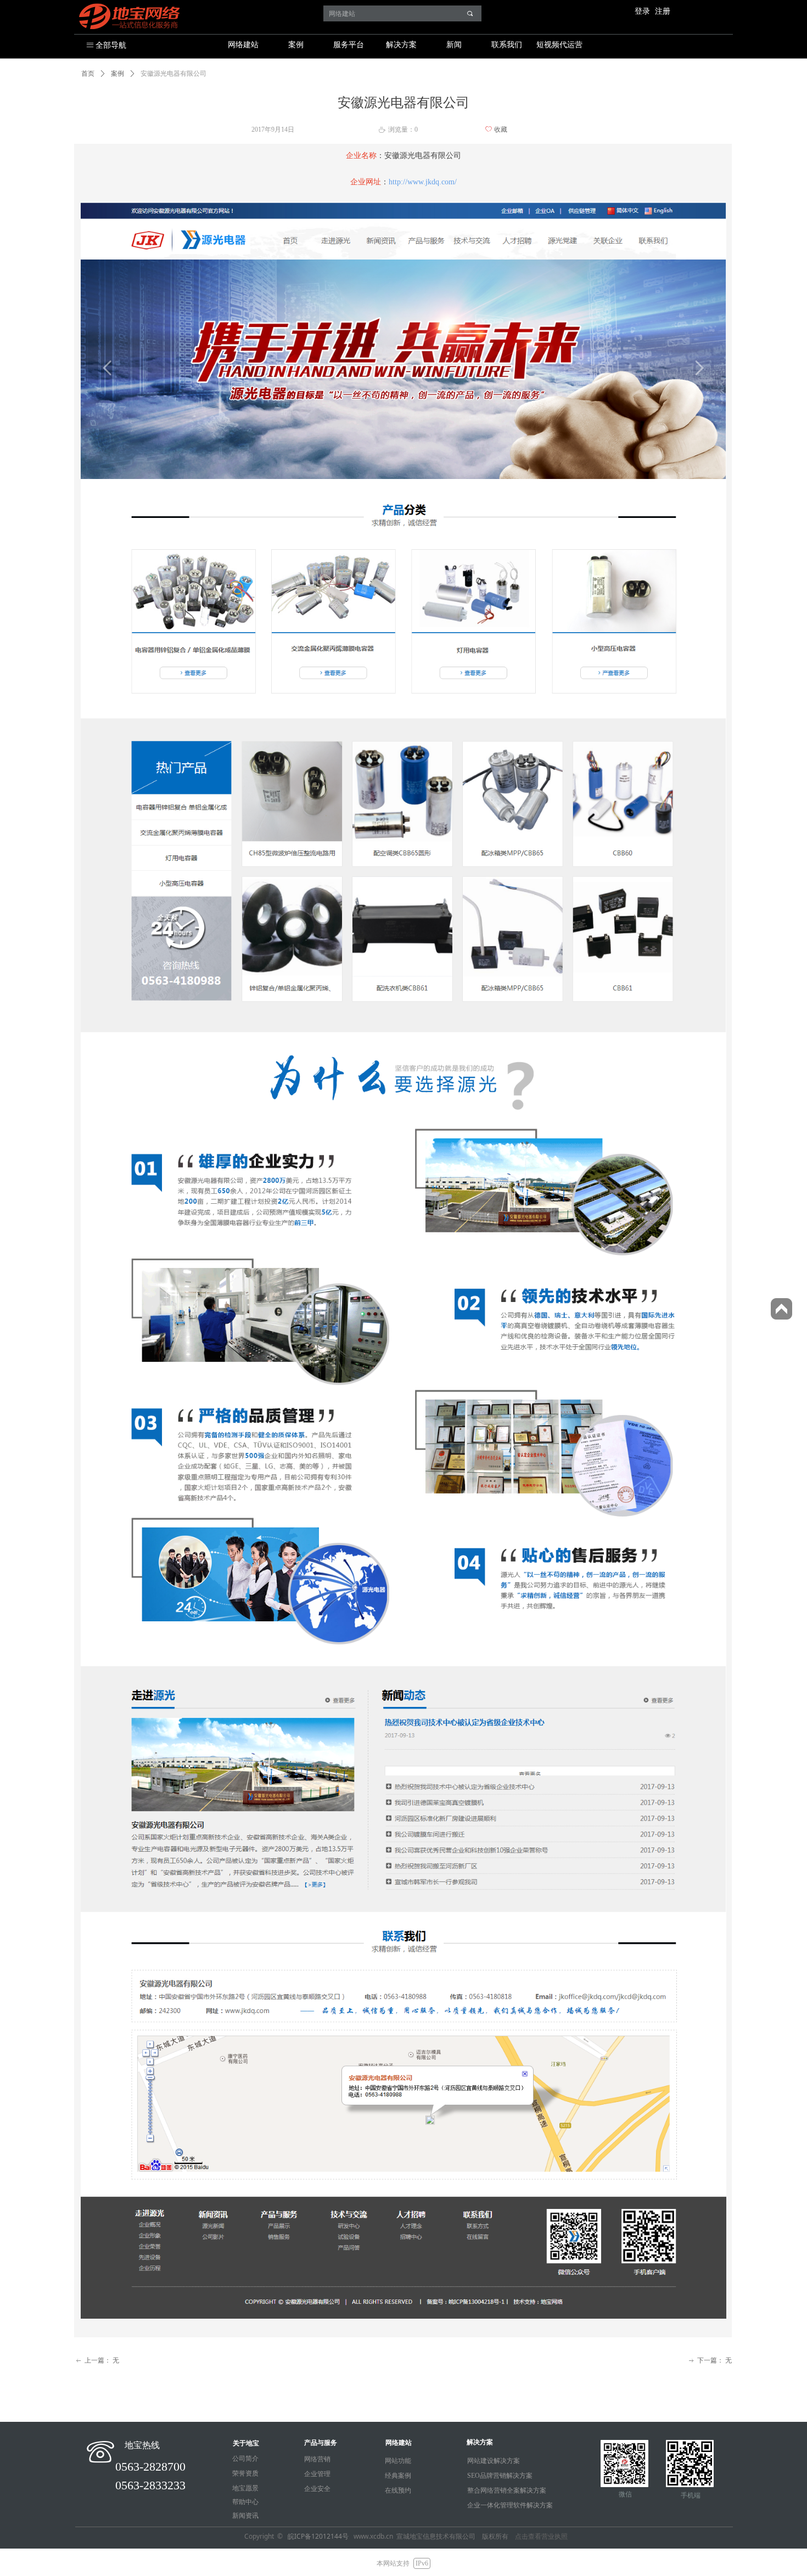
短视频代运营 (559, 45)
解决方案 (401, 45)
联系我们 (507, 45)
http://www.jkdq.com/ (423, 182)
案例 (296, 45)
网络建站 (243, 45)
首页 (88, 74)
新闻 (454, 45)
